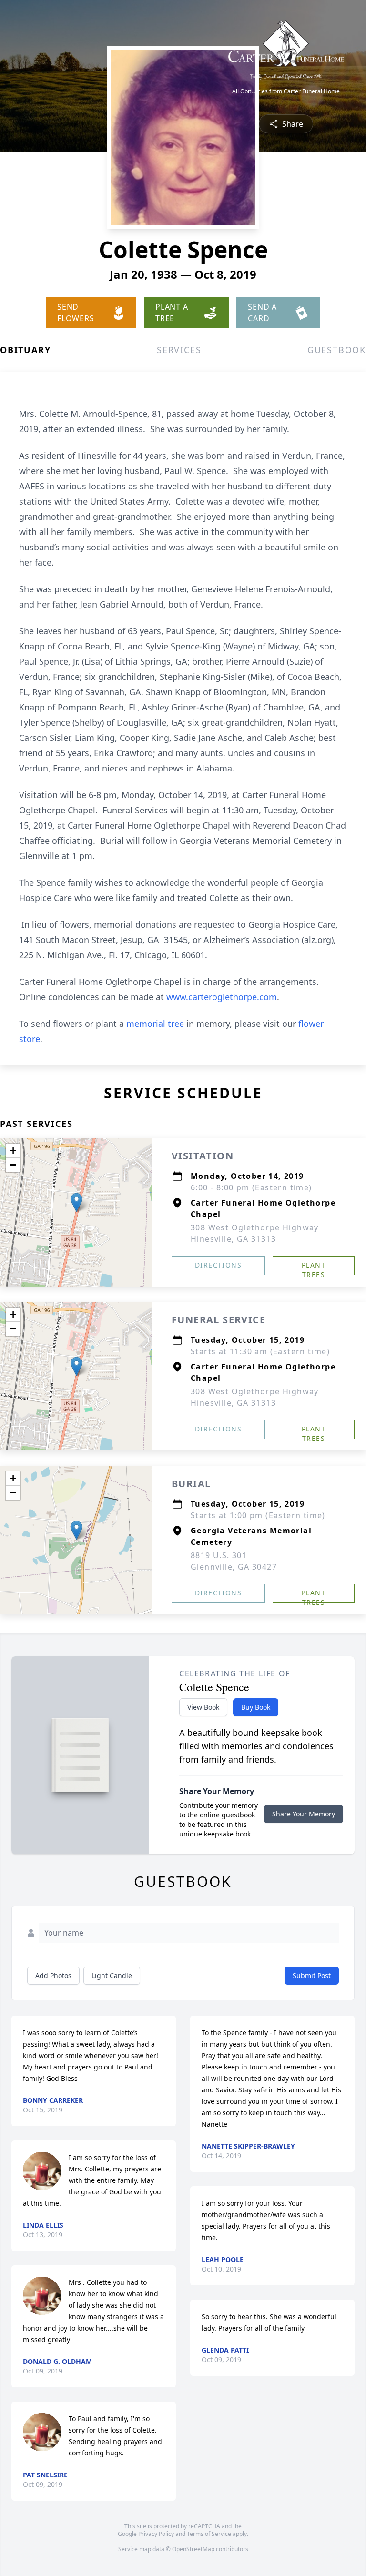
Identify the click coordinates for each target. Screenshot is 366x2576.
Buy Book (256, 1707)
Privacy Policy (156, 2534)
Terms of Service (209, 2534)
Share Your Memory (304, 1814)
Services (179, 350)
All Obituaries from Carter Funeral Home (286, 91)
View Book (203, 1707)
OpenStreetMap (193, 2549)
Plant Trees (314, 1268)
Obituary (25, 350)
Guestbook (337, 350)
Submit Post (312, 1975)
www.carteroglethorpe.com (222, 997)
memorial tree (155, 1024)
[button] (76, 1202)
